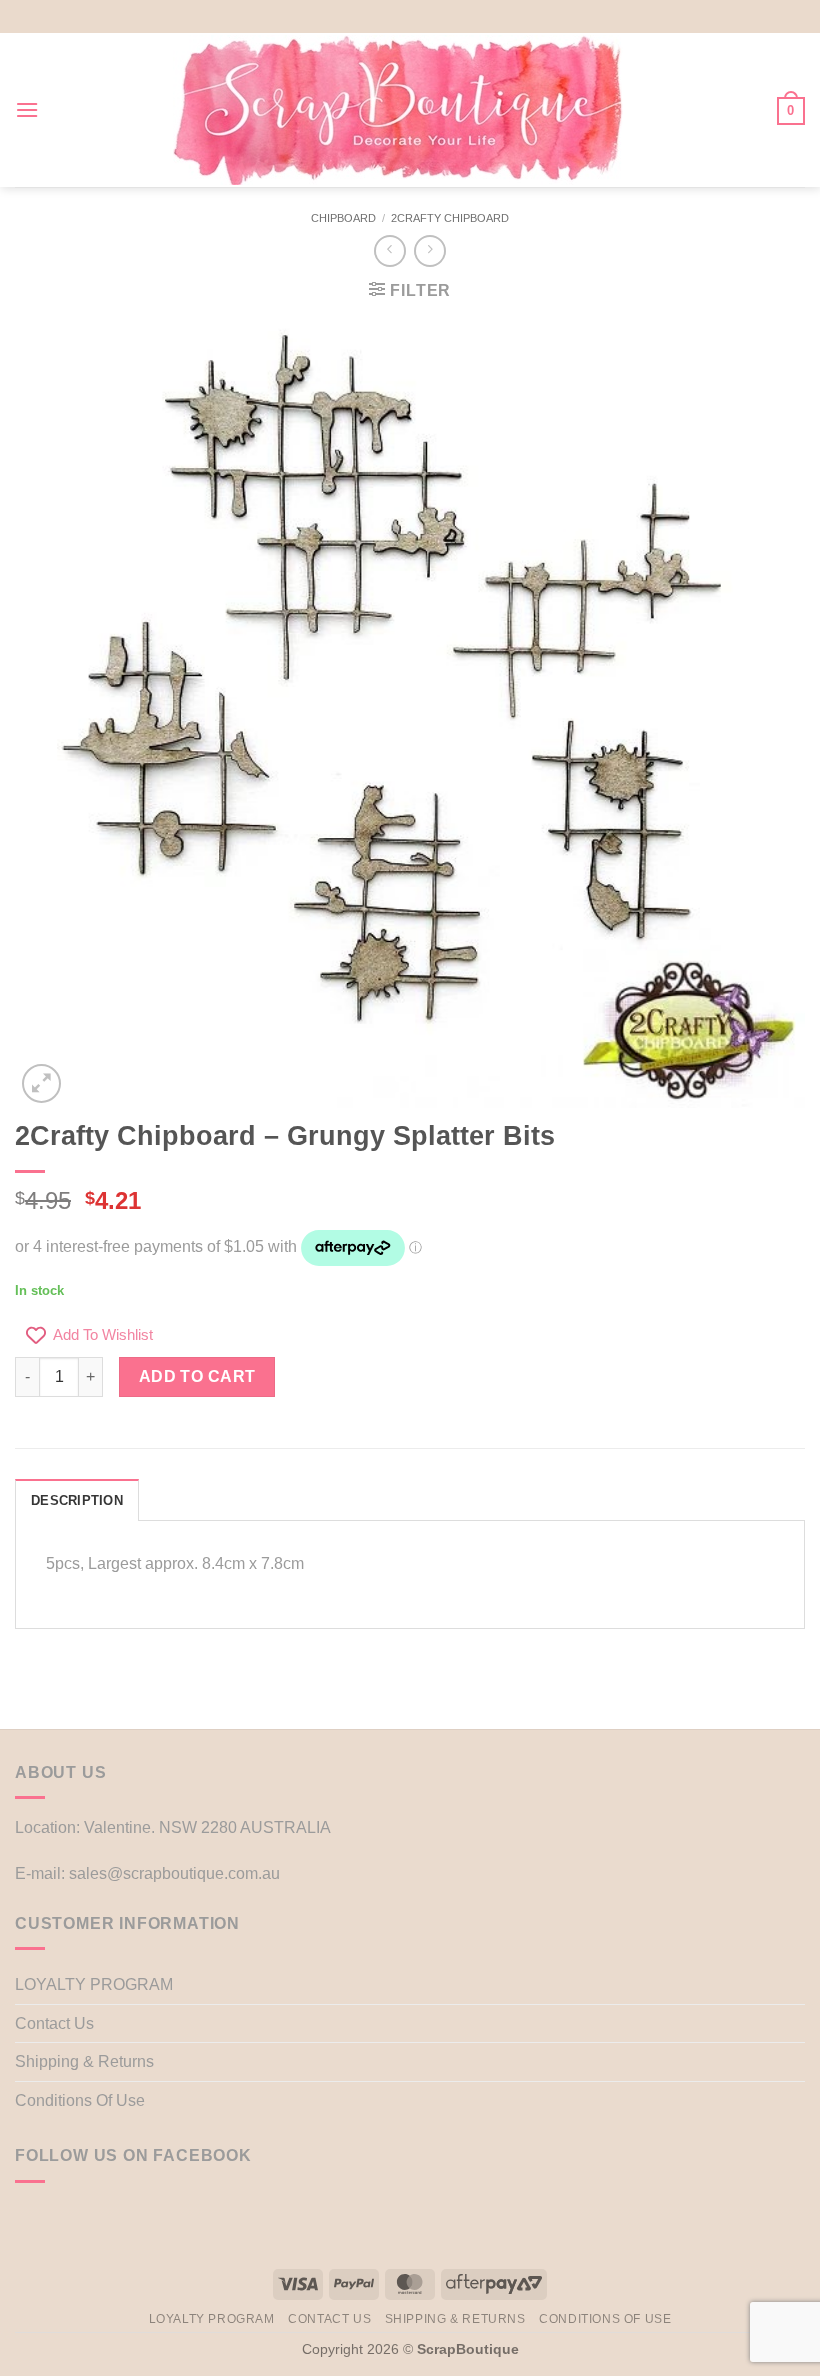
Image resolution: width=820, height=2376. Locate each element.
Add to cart (197, 1376)
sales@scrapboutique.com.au (174, 1873)
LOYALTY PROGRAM (94, 1984)
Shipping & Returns (84, 2061)
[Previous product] (429, 250)
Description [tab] (77, 1500)
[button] (27, 109)
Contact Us (54, 2023)
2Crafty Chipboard (450, 218)
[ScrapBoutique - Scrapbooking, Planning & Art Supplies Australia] (398, 110)
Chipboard (343, 218)
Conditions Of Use (80, 2100)
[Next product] (389, 250)
